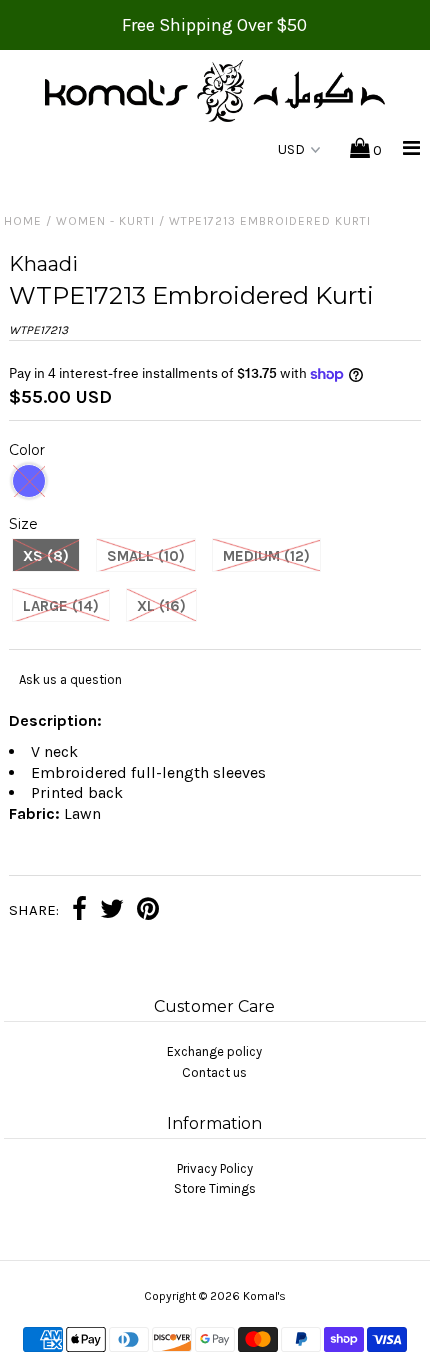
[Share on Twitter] (112, 911)
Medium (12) (266, 556)
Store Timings (215, 1188)
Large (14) (61, 606)
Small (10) (146, 556)
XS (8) (46, 556)
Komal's (264, 1296)
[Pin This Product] (148, 911)
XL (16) (161, 606)
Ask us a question (70, 679)
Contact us (214, 1072)
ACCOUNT (205, 150)
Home (23, 221)
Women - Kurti (105, 221)
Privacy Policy (215, 1168)
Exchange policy (214, 1051)
